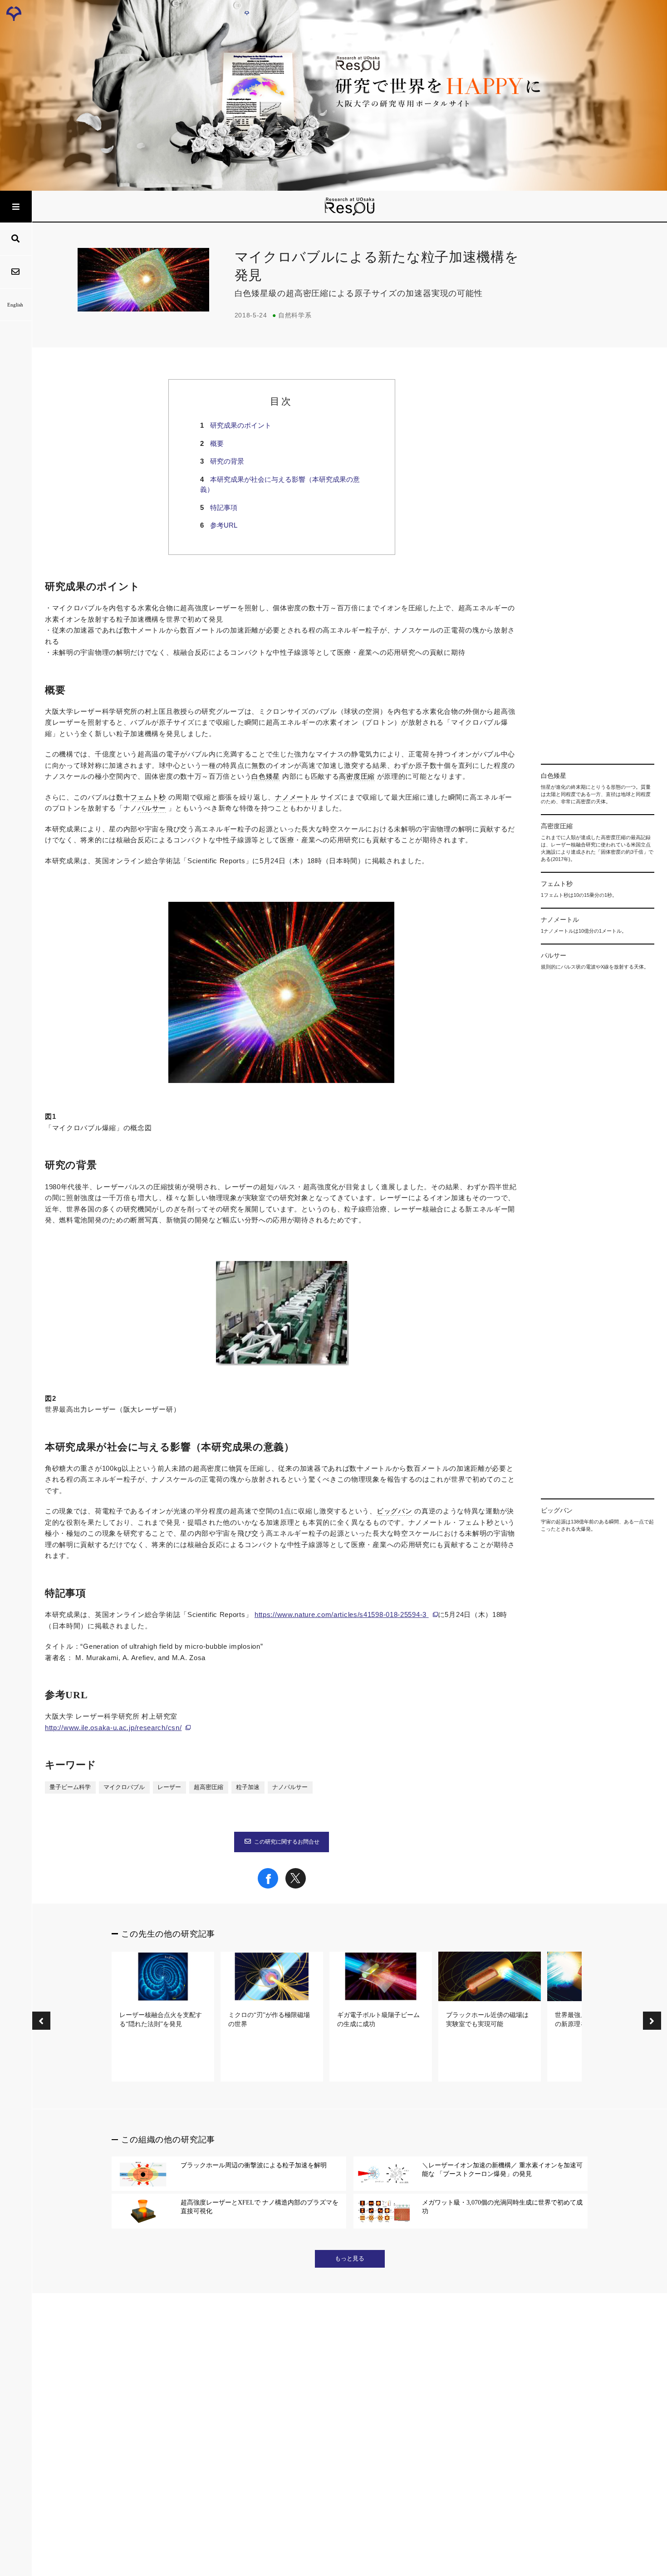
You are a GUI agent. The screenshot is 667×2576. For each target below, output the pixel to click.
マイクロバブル (124, 1787)
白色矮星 (266, 776)
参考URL (224, 525)
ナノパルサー (290, 1787)
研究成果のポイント (241, 425)
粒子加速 (248, 1787)
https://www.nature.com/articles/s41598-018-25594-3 (342, 1614)
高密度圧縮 (357, 776)
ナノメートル (296, 797)
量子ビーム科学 (70, 1787)
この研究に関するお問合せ (287, 1842)
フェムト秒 (148, 797)
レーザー (169, 1787)
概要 (217, 443)
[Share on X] (296, 1886)
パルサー (152, 808)
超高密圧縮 (208, 1787)
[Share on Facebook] (268, 1886)
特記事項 (224, 507)
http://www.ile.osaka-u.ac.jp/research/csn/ (113, 1728)
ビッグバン (395, 1511)
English (15, 305)
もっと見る (350, 2259)
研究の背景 (227, 461)
